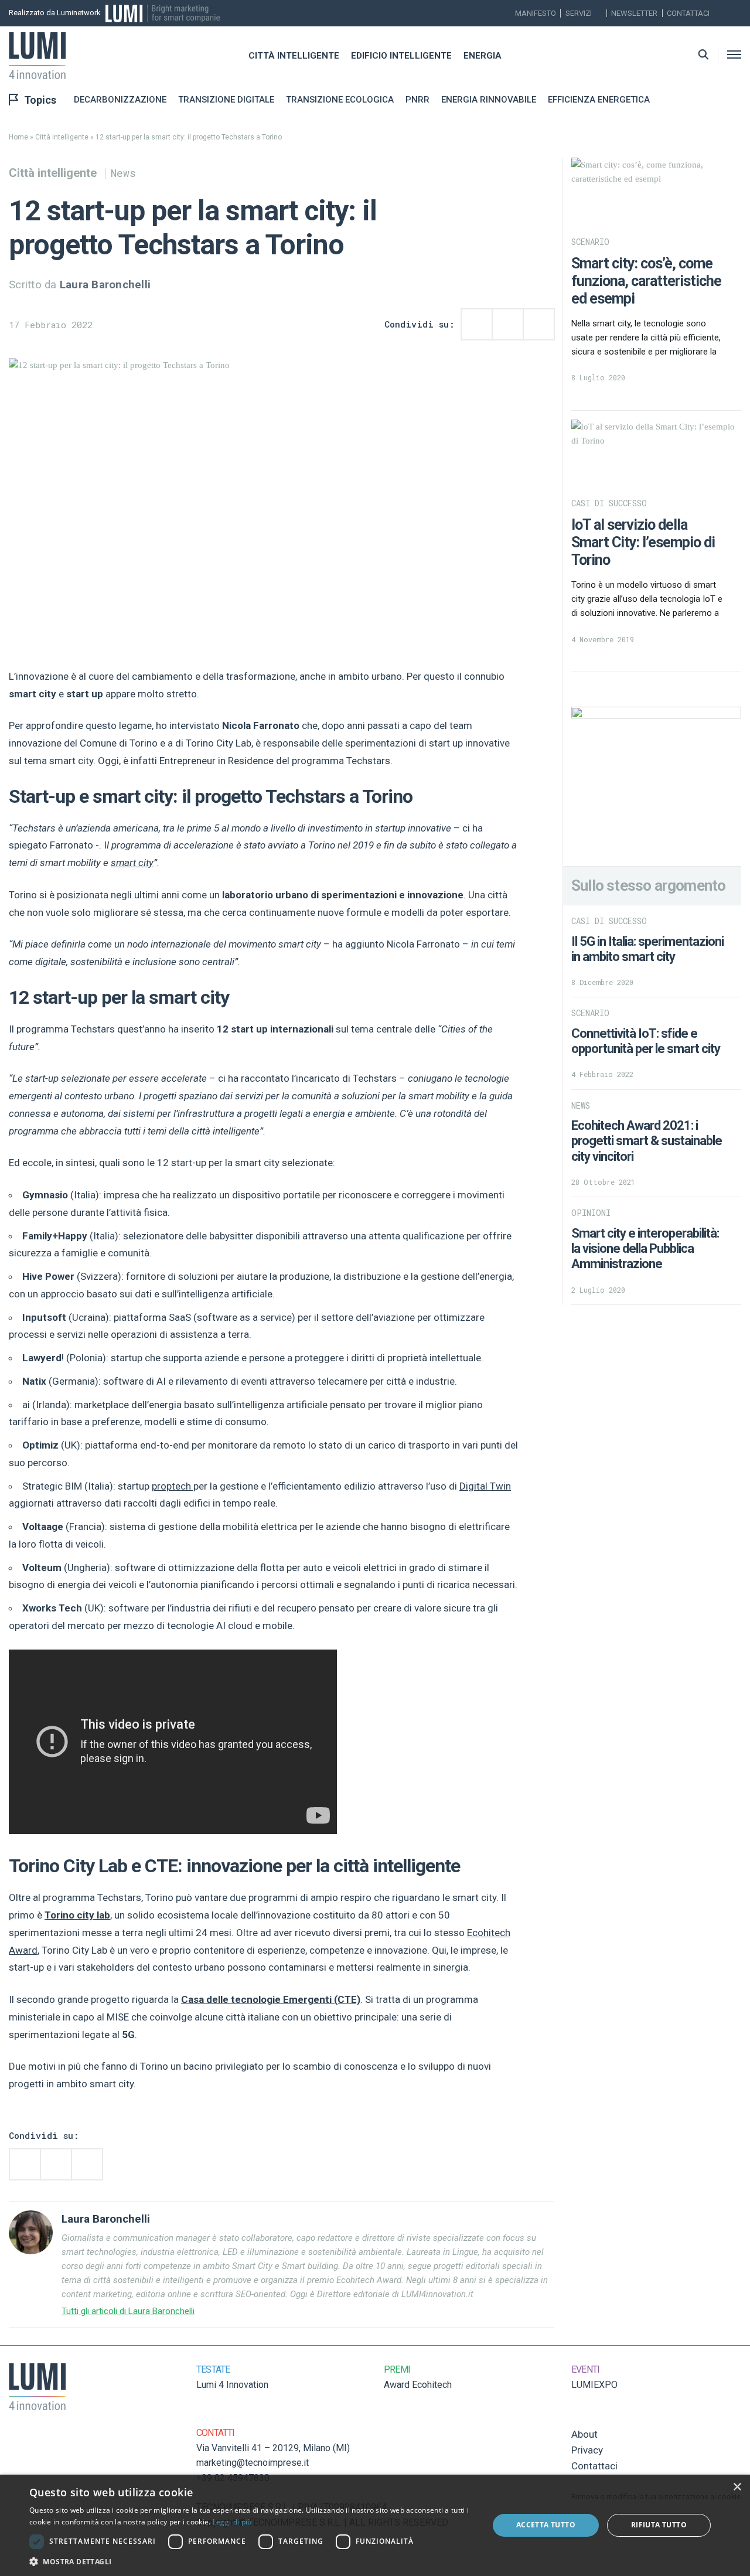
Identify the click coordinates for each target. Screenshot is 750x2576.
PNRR (417, 100)
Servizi (579, 13)
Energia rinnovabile (489, 100)
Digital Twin (485, 1486)
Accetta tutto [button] (546, 2525)
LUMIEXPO (594, 2385)
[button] (252, 2561)
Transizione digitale (226, 100)
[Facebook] (738, 13)
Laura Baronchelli (105, 285)
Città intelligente (294, 56)
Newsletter (634, 13)
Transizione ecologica (340, 100)
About (584, 2434)
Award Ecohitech (418, 2385)
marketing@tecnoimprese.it (253, 2463)
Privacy (587, 2450)
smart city (132, 863)
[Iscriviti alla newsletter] (722, 13)
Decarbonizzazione (120, 100)
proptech (173, 1486)
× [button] (737, 2487)
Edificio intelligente (401, 56)
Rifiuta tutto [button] (659, 2525)
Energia (483, 56)
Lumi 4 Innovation (232, 2385)
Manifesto (536, 13)
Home (18, 137)
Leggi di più (232, 2522)
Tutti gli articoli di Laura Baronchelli (128, 2311)
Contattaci (688, 13)
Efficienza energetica (599, 100)
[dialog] (375, 2525)
